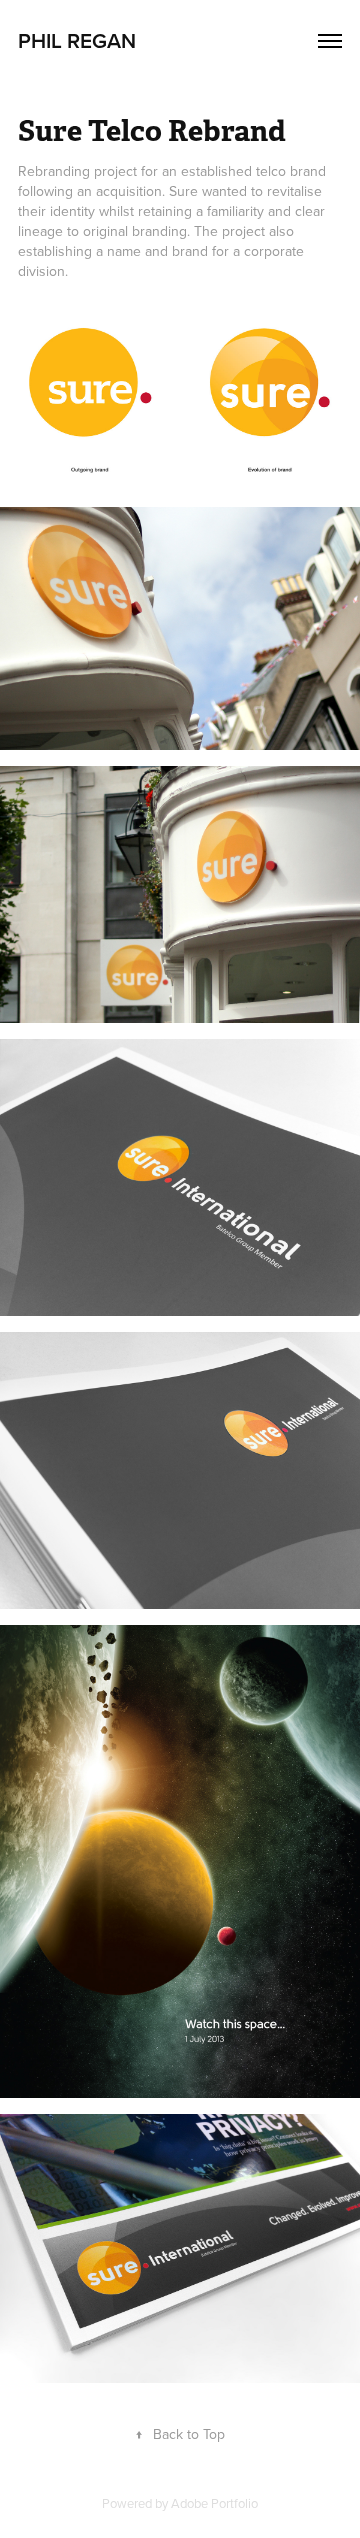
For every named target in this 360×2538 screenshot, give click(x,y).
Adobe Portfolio (214, 2503)
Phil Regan (77, 40)
